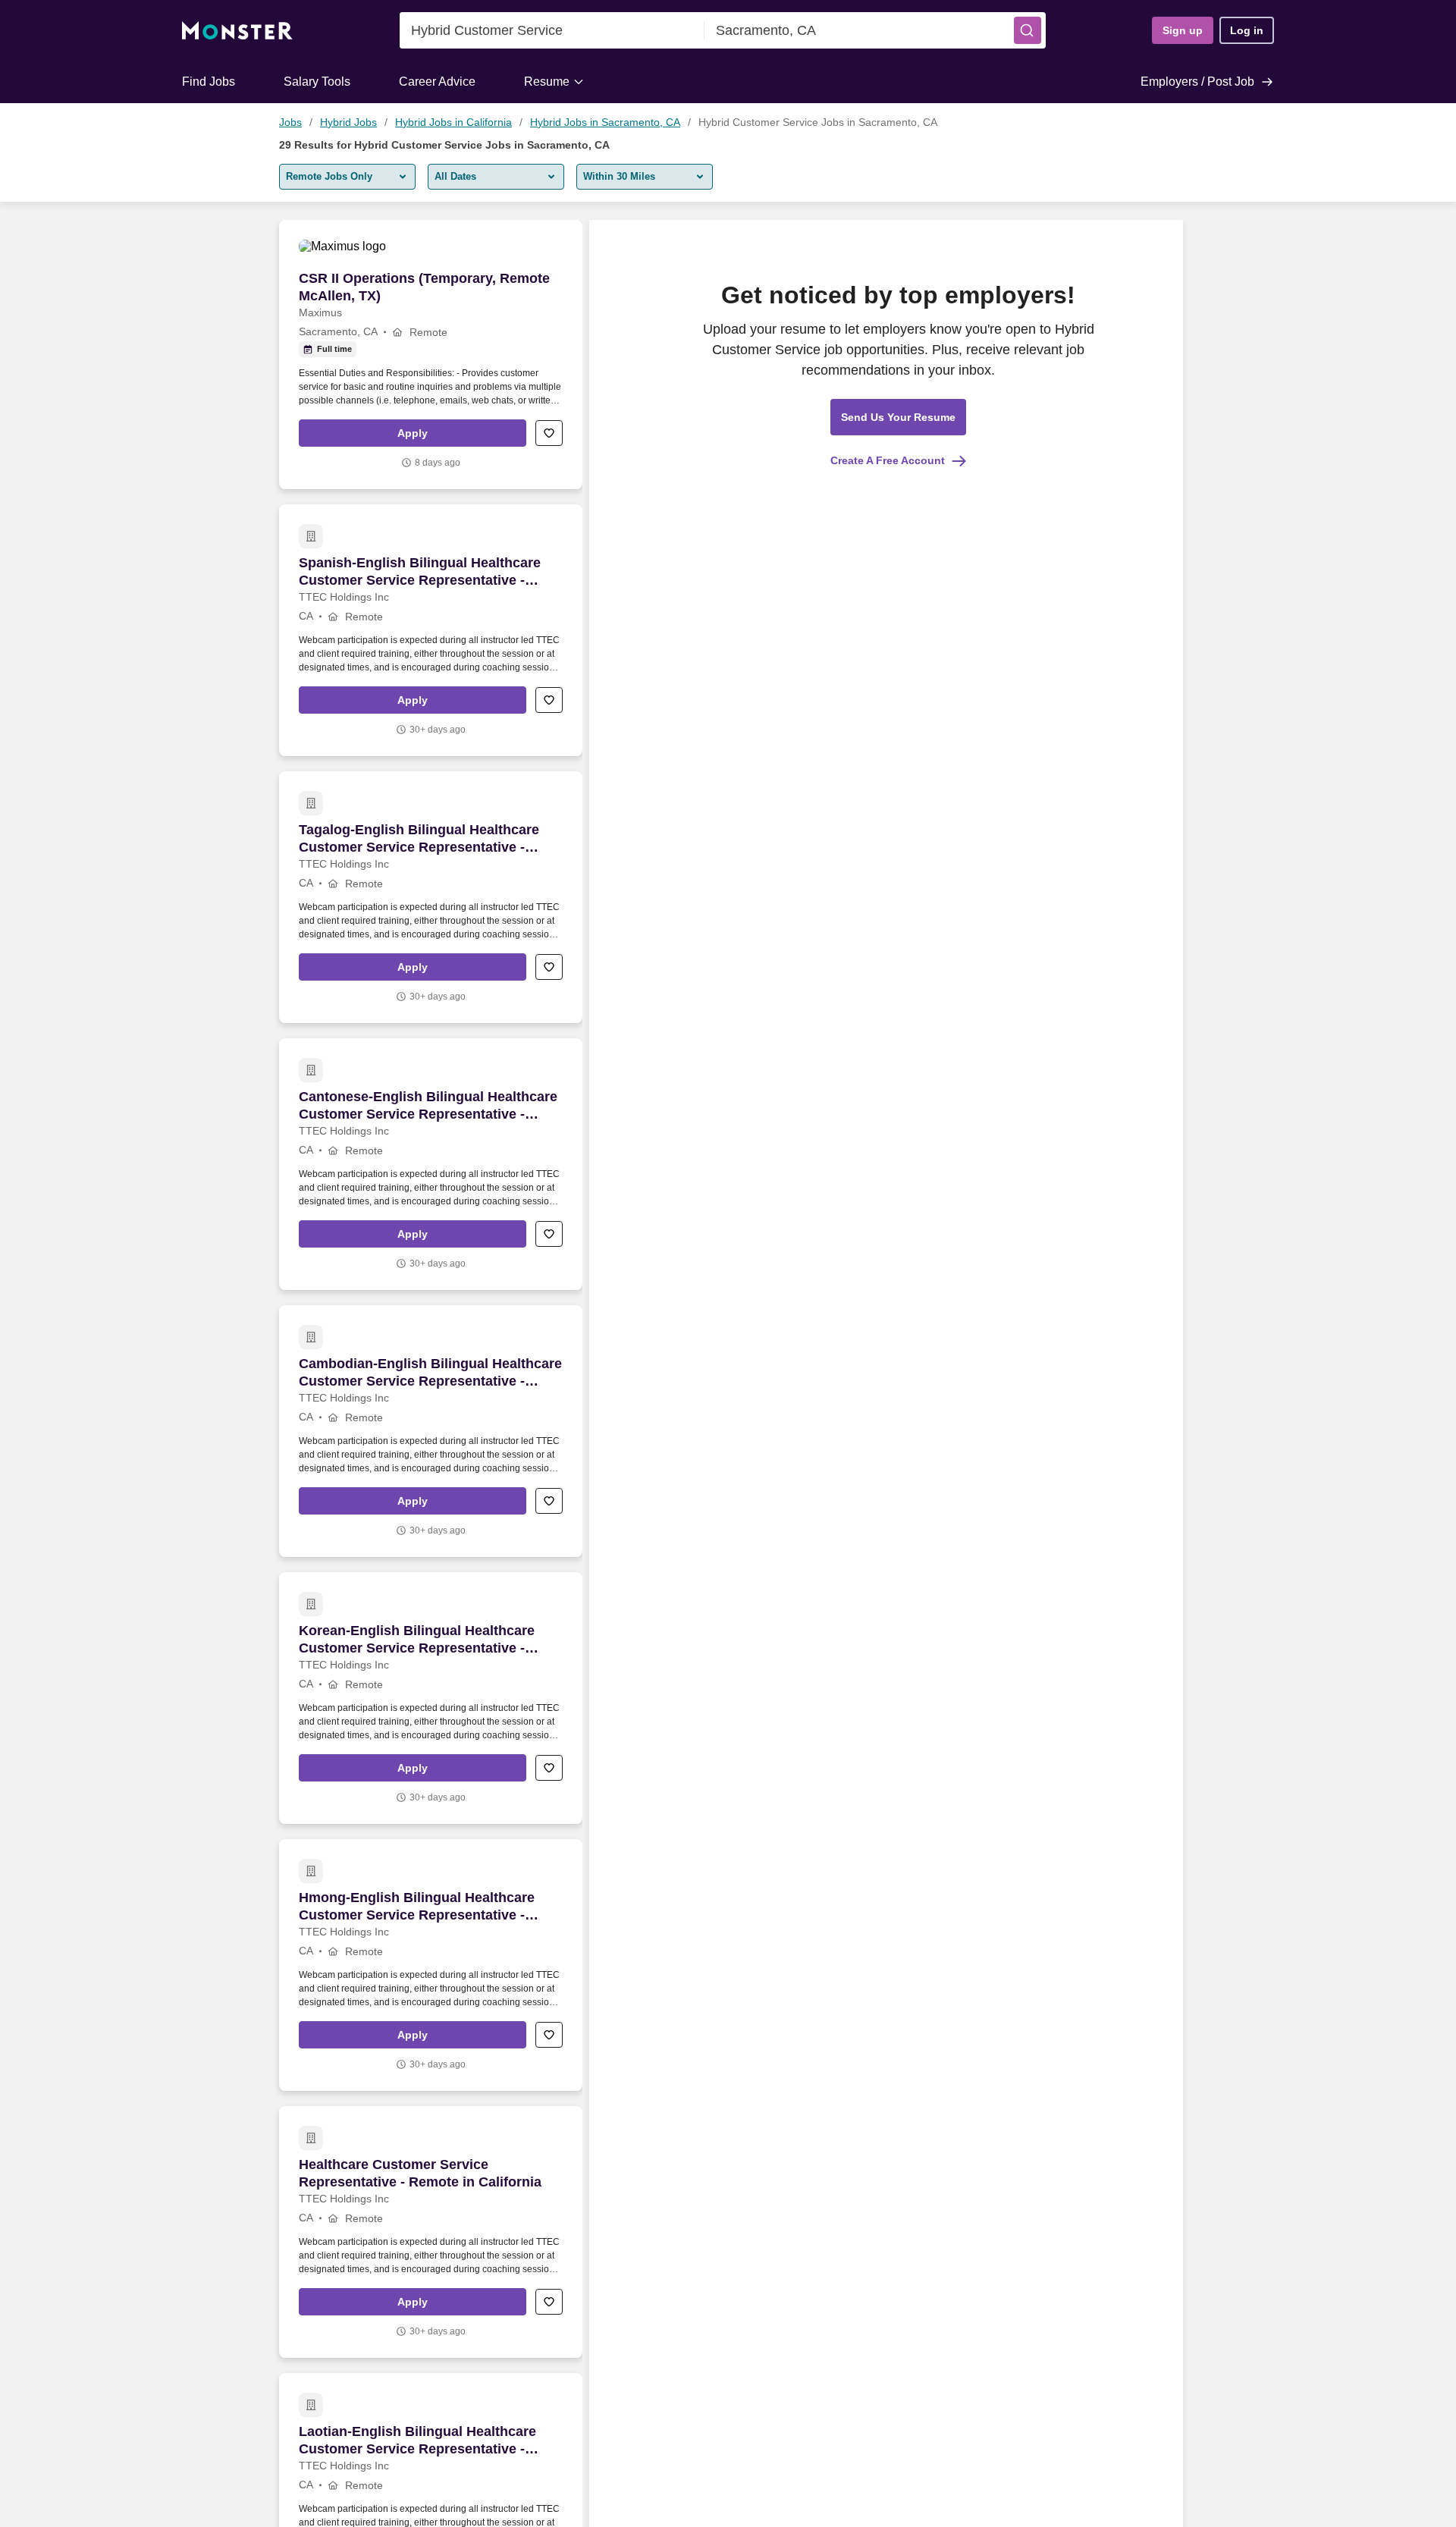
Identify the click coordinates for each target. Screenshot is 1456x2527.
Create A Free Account (888, 460)
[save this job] (549, 433)
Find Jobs (209, 82)
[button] (1028, 30)
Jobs (290, 122)
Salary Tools (317, 82)
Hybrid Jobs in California (453, 122)
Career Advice (437, 82)
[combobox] (552, 30)
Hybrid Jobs (348, 122)
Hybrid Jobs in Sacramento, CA (605, 122)
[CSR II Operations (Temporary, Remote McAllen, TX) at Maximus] (431, 355)
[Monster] (237, 31)
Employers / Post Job (1197, 82)
